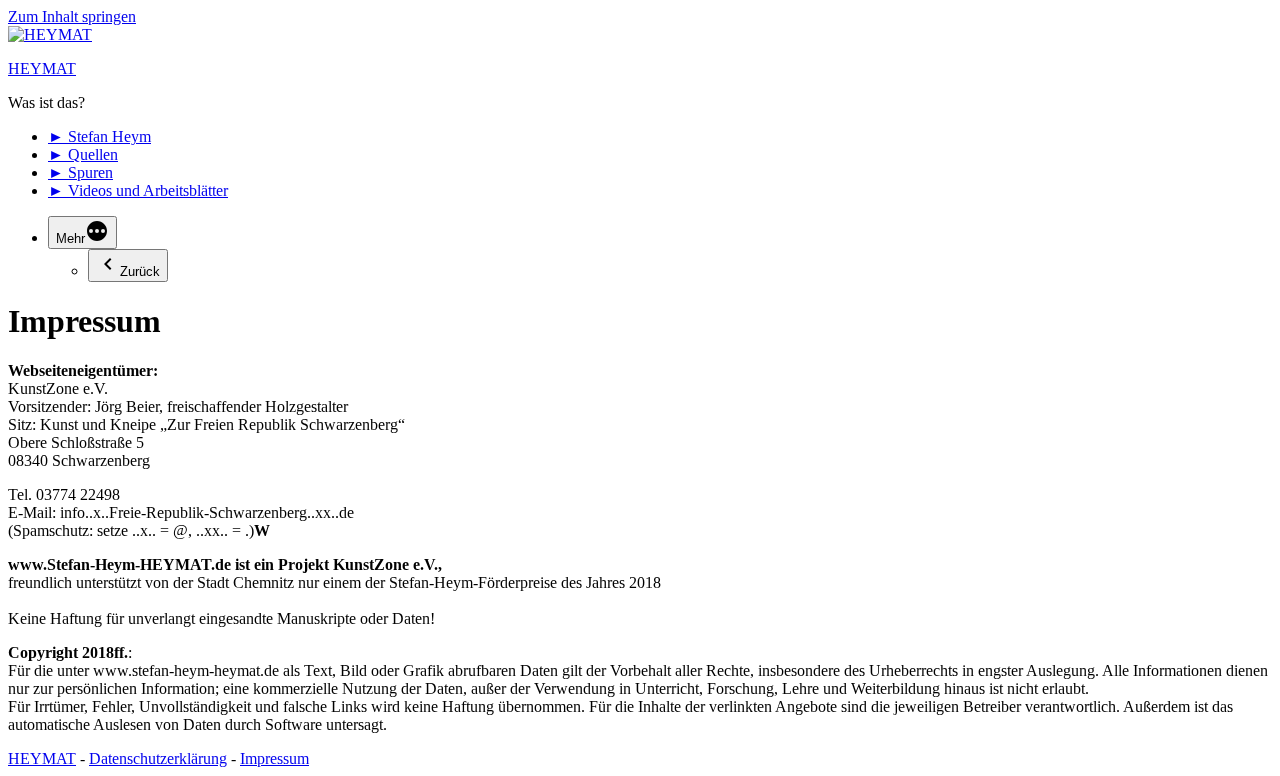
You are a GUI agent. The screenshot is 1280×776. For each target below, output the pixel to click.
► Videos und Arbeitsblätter (138, 190)
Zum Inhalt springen (72, 16)
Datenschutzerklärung (158, 758)
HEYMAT (42, 68)
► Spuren (80, 172)
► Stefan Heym (99, 136)
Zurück (140, 271)
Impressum (274, 758)
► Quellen (83, 154)
